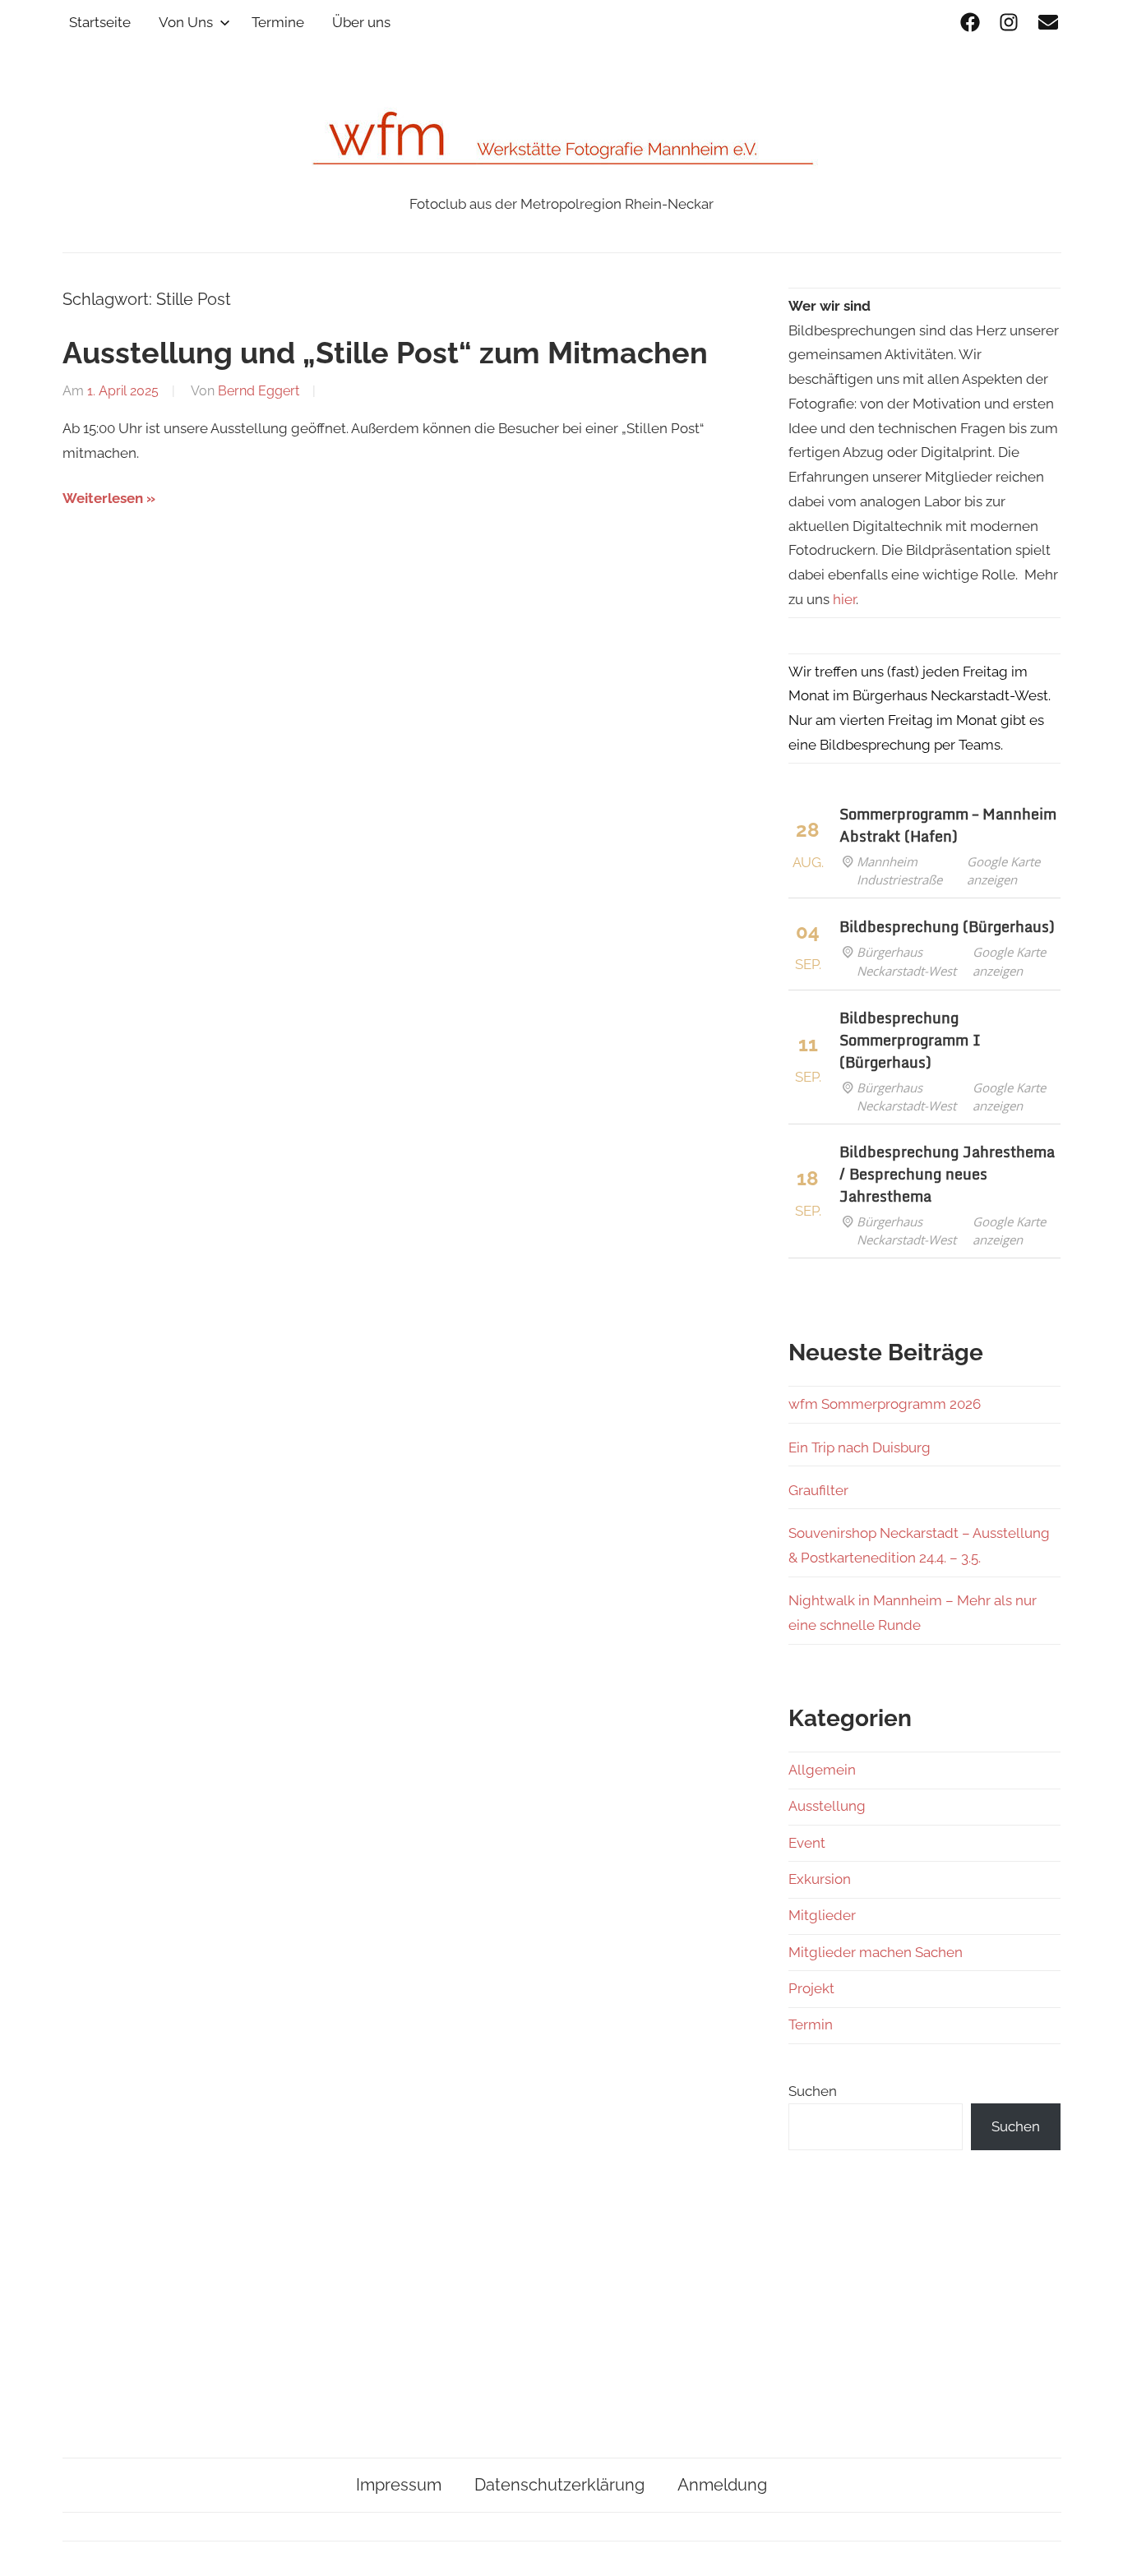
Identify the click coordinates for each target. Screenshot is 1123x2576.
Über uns (361, 22)
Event (807, 1843)
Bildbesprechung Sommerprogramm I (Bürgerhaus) (910, 1040)
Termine (278, 22)
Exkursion (820, 1879)
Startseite (100, 22)
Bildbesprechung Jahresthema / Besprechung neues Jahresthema (947, 1174)
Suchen (813, 2091)
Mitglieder (822, 1915)
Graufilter (818, 1490)
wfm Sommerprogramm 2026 (885, 1404)
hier (844, 599)
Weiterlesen (103, 498)
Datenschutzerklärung (559, 2485)
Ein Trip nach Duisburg (860, 1447)
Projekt (811, 1988)
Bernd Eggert (259, 391)
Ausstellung (827, 1806)
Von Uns (186, 22)
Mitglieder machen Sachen (876, 1952)
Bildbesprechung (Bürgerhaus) (947, 926)
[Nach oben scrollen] (1095, 2548)
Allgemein (822, 1770)
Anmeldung (722, 2485)
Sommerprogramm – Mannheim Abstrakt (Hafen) (948, 825)
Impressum (399, 2485)
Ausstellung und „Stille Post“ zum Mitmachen (385, 353)
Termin (811, 2024)
